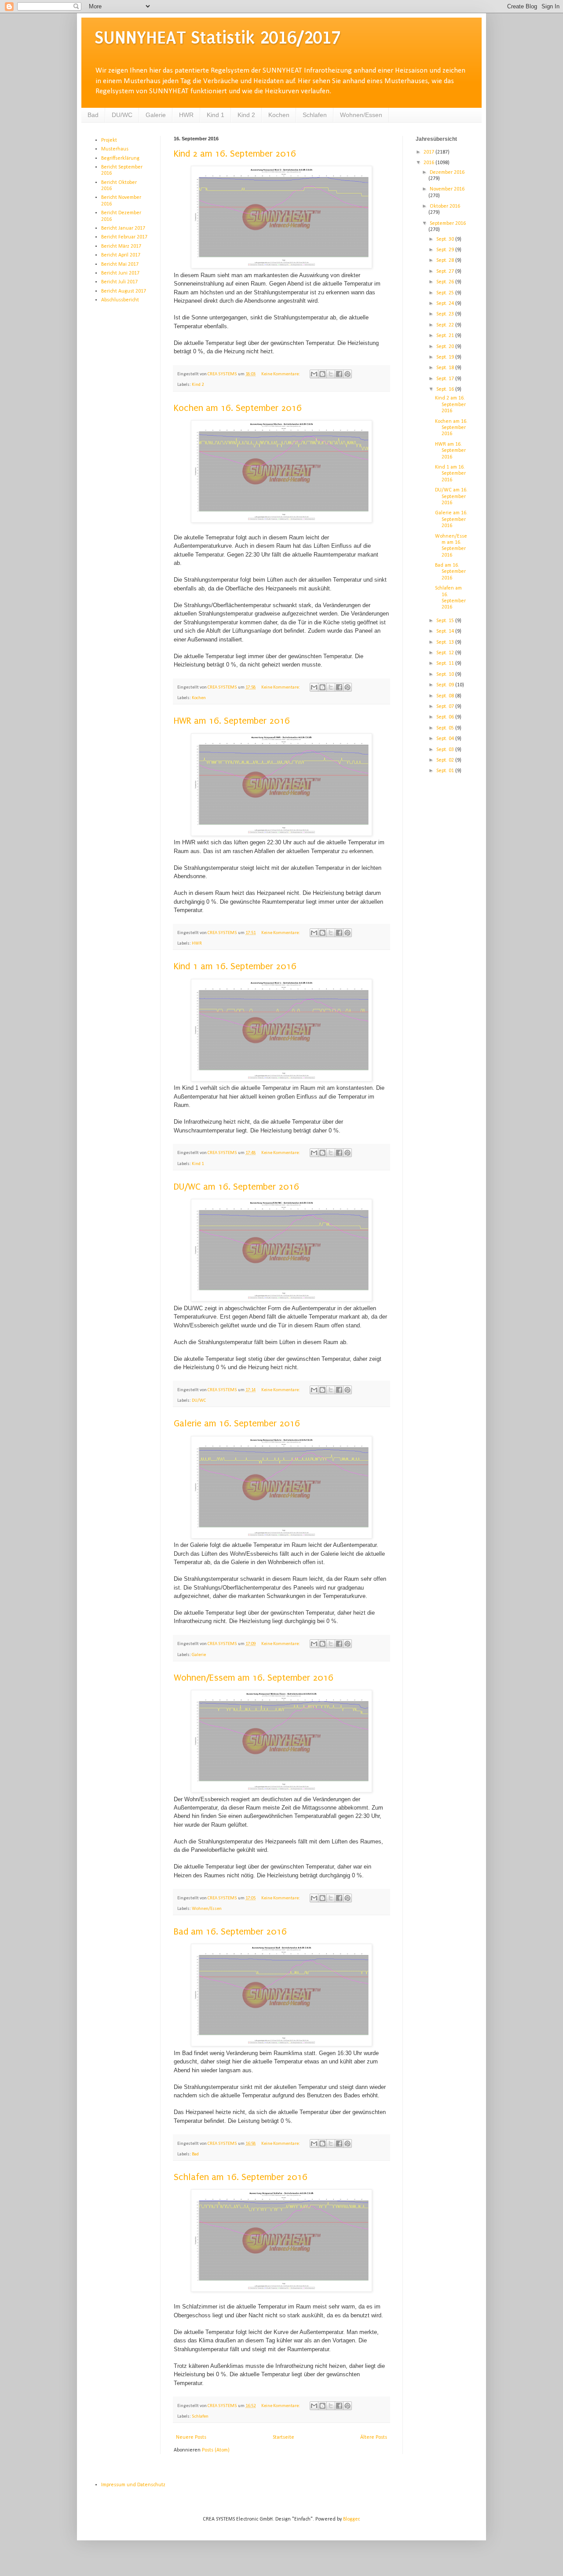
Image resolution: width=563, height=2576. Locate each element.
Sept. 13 (446, 642)
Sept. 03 (446, 750)
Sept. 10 (446, 674)
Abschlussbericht (120, 300)
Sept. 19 (446, 357)
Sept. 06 (446, 717)
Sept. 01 (446, 771)
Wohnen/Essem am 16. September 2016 (254, 1678)
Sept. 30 (446, 239)
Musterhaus (115, 149)
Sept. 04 (446, 739)
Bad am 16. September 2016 (230, 1931)
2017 (430, 152)
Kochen (279, 115)
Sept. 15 (446, 621)
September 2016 (448, 224)
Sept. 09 (446, 685)
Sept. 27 (446, 271)
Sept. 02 (446, 760)
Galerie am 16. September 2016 (237, 1423)
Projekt (109, 140)
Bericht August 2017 (124, 291)
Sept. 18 (446, 368)
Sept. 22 (446, 325)
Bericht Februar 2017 (124, 237)
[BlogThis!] (322, 374)
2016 (430, 163)
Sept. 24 (446, 304)
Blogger (351, 2519)
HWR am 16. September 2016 (232, 721)
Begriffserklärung (120, 158)
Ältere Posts (374, 2437)
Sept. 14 (446, 631)
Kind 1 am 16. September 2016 (235, 966)
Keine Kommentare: (281, 374)
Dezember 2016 (447, 172)
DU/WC (122, 115)
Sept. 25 (446, 293)
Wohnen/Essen (361, 115)
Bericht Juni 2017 (120, 273)
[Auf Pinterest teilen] (347, 374)
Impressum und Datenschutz (133, 2485)
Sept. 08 (446, 696)
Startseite (283, 2437)
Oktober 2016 (445, 206)
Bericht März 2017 (121, 246)
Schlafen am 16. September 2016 (241, 2177)
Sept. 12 (446, 653)
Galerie (156, 115)
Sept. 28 (446, 260)
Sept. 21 (446, 336)
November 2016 (447, 189)
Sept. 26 (446, 282)
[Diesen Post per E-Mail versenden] (314, 374)
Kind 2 (246, 115)
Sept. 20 (446, 347)
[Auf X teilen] (331, 374)
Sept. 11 (446, 663)
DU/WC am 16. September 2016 (236, 1187)
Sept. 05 (446, 728)
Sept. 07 (446, 707)
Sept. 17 (446, 379)
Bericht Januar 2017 (123, 228)
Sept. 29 (446, 250)
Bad (93, 115)
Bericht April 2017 (121, 255)
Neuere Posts (191, 2437)
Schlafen (315, 115)
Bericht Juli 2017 (119, 282)
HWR (186, 115)
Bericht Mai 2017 (120, 264)
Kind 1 (216, 115)
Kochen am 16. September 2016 (238, 408)
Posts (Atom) (216, 2450)
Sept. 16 (446, 389)
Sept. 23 (446, 314)
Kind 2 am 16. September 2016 (235, 154)
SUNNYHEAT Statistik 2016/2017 (218, 38)
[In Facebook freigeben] (339, 374)
